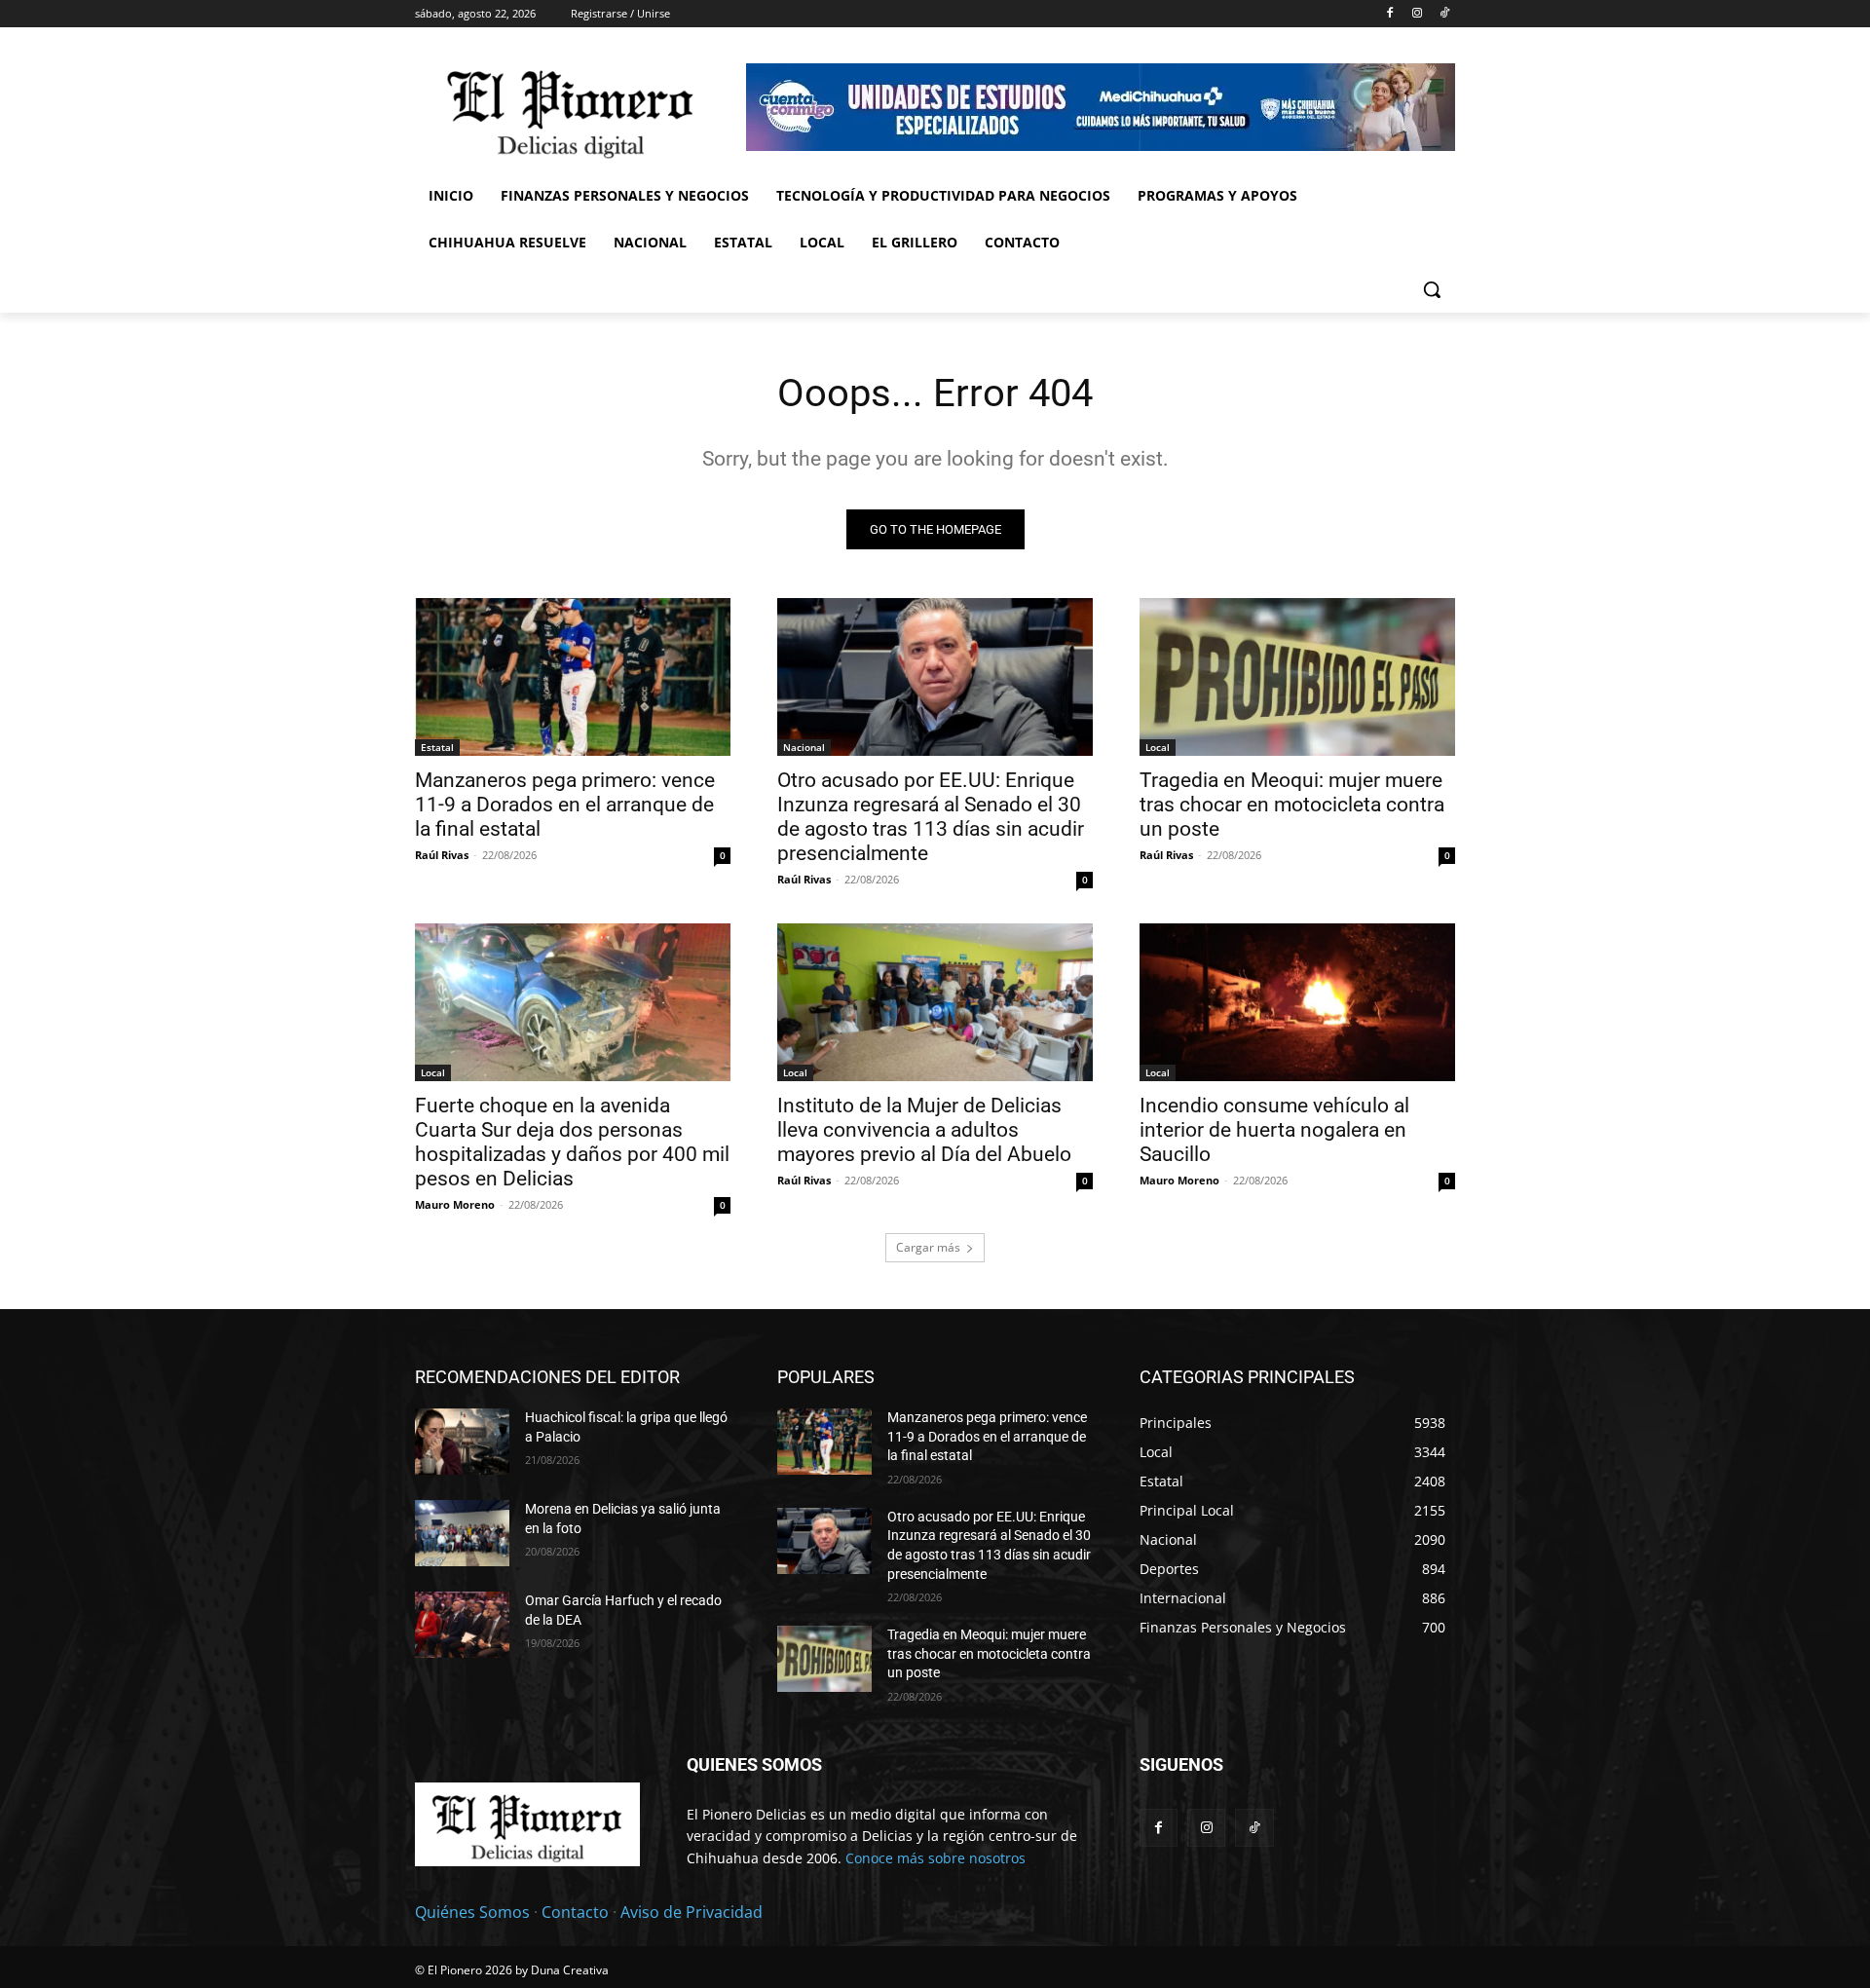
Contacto (575, 1912)
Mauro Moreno (455, 1204)
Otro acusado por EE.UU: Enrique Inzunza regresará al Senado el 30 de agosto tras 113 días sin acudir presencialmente (931, 817)
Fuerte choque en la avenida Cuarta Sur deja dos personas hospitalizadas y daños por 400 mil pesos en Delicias (572, 1142)
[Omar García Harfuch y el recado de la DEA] (462, 1625)
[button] (1432, 289)
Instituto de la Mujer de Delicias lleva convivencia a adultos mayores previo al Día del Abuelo (924, 1130)
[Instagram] (1417, 14)
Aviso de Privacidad (692, 1912)
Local (1158, 747)
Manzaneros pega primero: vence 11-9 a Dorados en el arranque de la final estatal (565, 805)
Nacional (804, 747)
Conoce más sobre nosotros (935, 1858)
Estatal (437, 747)
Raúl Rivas (442, 855)
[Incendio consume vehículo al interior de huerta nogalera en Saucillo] (1297, 1002)
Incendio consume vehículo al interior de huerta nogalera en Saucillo (1274, 1130)
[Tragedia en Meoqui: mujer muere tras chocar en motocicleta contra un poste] (1297, 677)
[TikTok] (1444, 14)
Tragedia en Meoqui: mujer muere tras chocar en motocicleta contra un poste (1292, 805)
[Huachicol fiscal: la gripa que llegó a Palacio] (462, 1442)
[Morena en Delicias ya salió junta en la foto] (462, 1533)
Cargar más (928, 1247)
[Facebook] (1390, 14)
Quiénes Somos (472, 1912)
